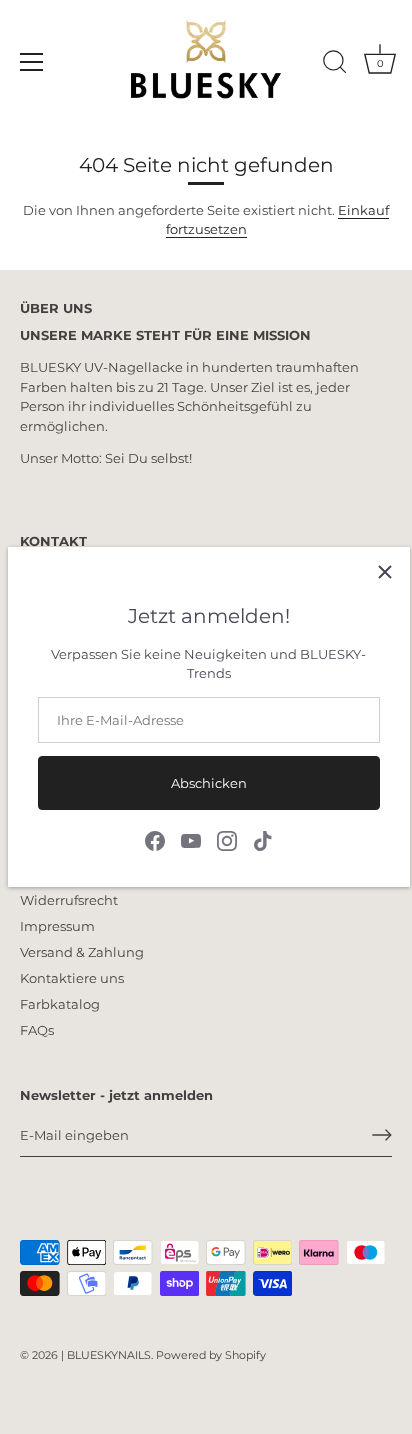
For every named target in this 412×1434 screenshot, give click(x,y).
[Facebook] (155, 839)
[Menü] (32, 62)
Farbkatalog (60, 1004)
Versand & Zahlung (82, 952)
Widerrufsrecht (69, 900)
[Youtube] (191, 839)
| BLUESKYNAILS (106, 1355)
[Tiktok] (263, 839)
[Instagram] (227, 839)
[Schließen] (385, 572)
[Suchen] (335, 65)
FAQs (37, 1030)
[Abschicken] (382, 1135)
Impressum (57, 926)
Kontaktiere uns (72, 978)
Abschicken (209, 783)
